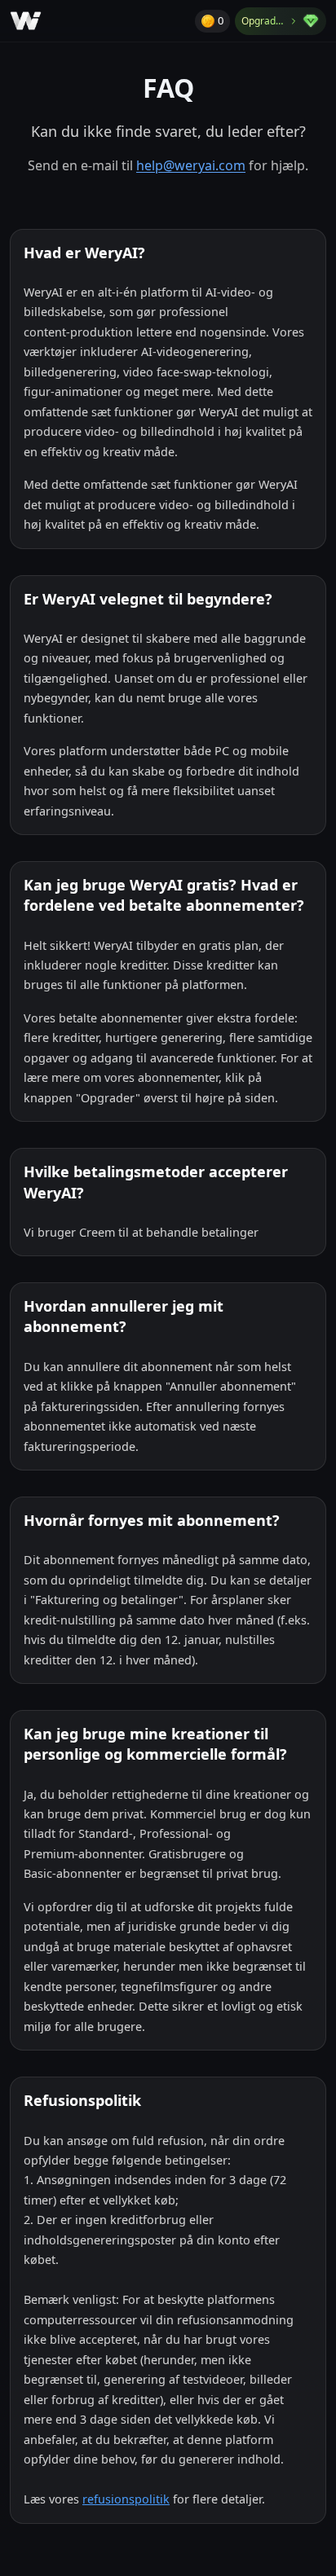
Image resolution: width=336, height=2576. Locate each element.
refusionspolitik (126, 2499)
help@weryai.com (191, 165)
